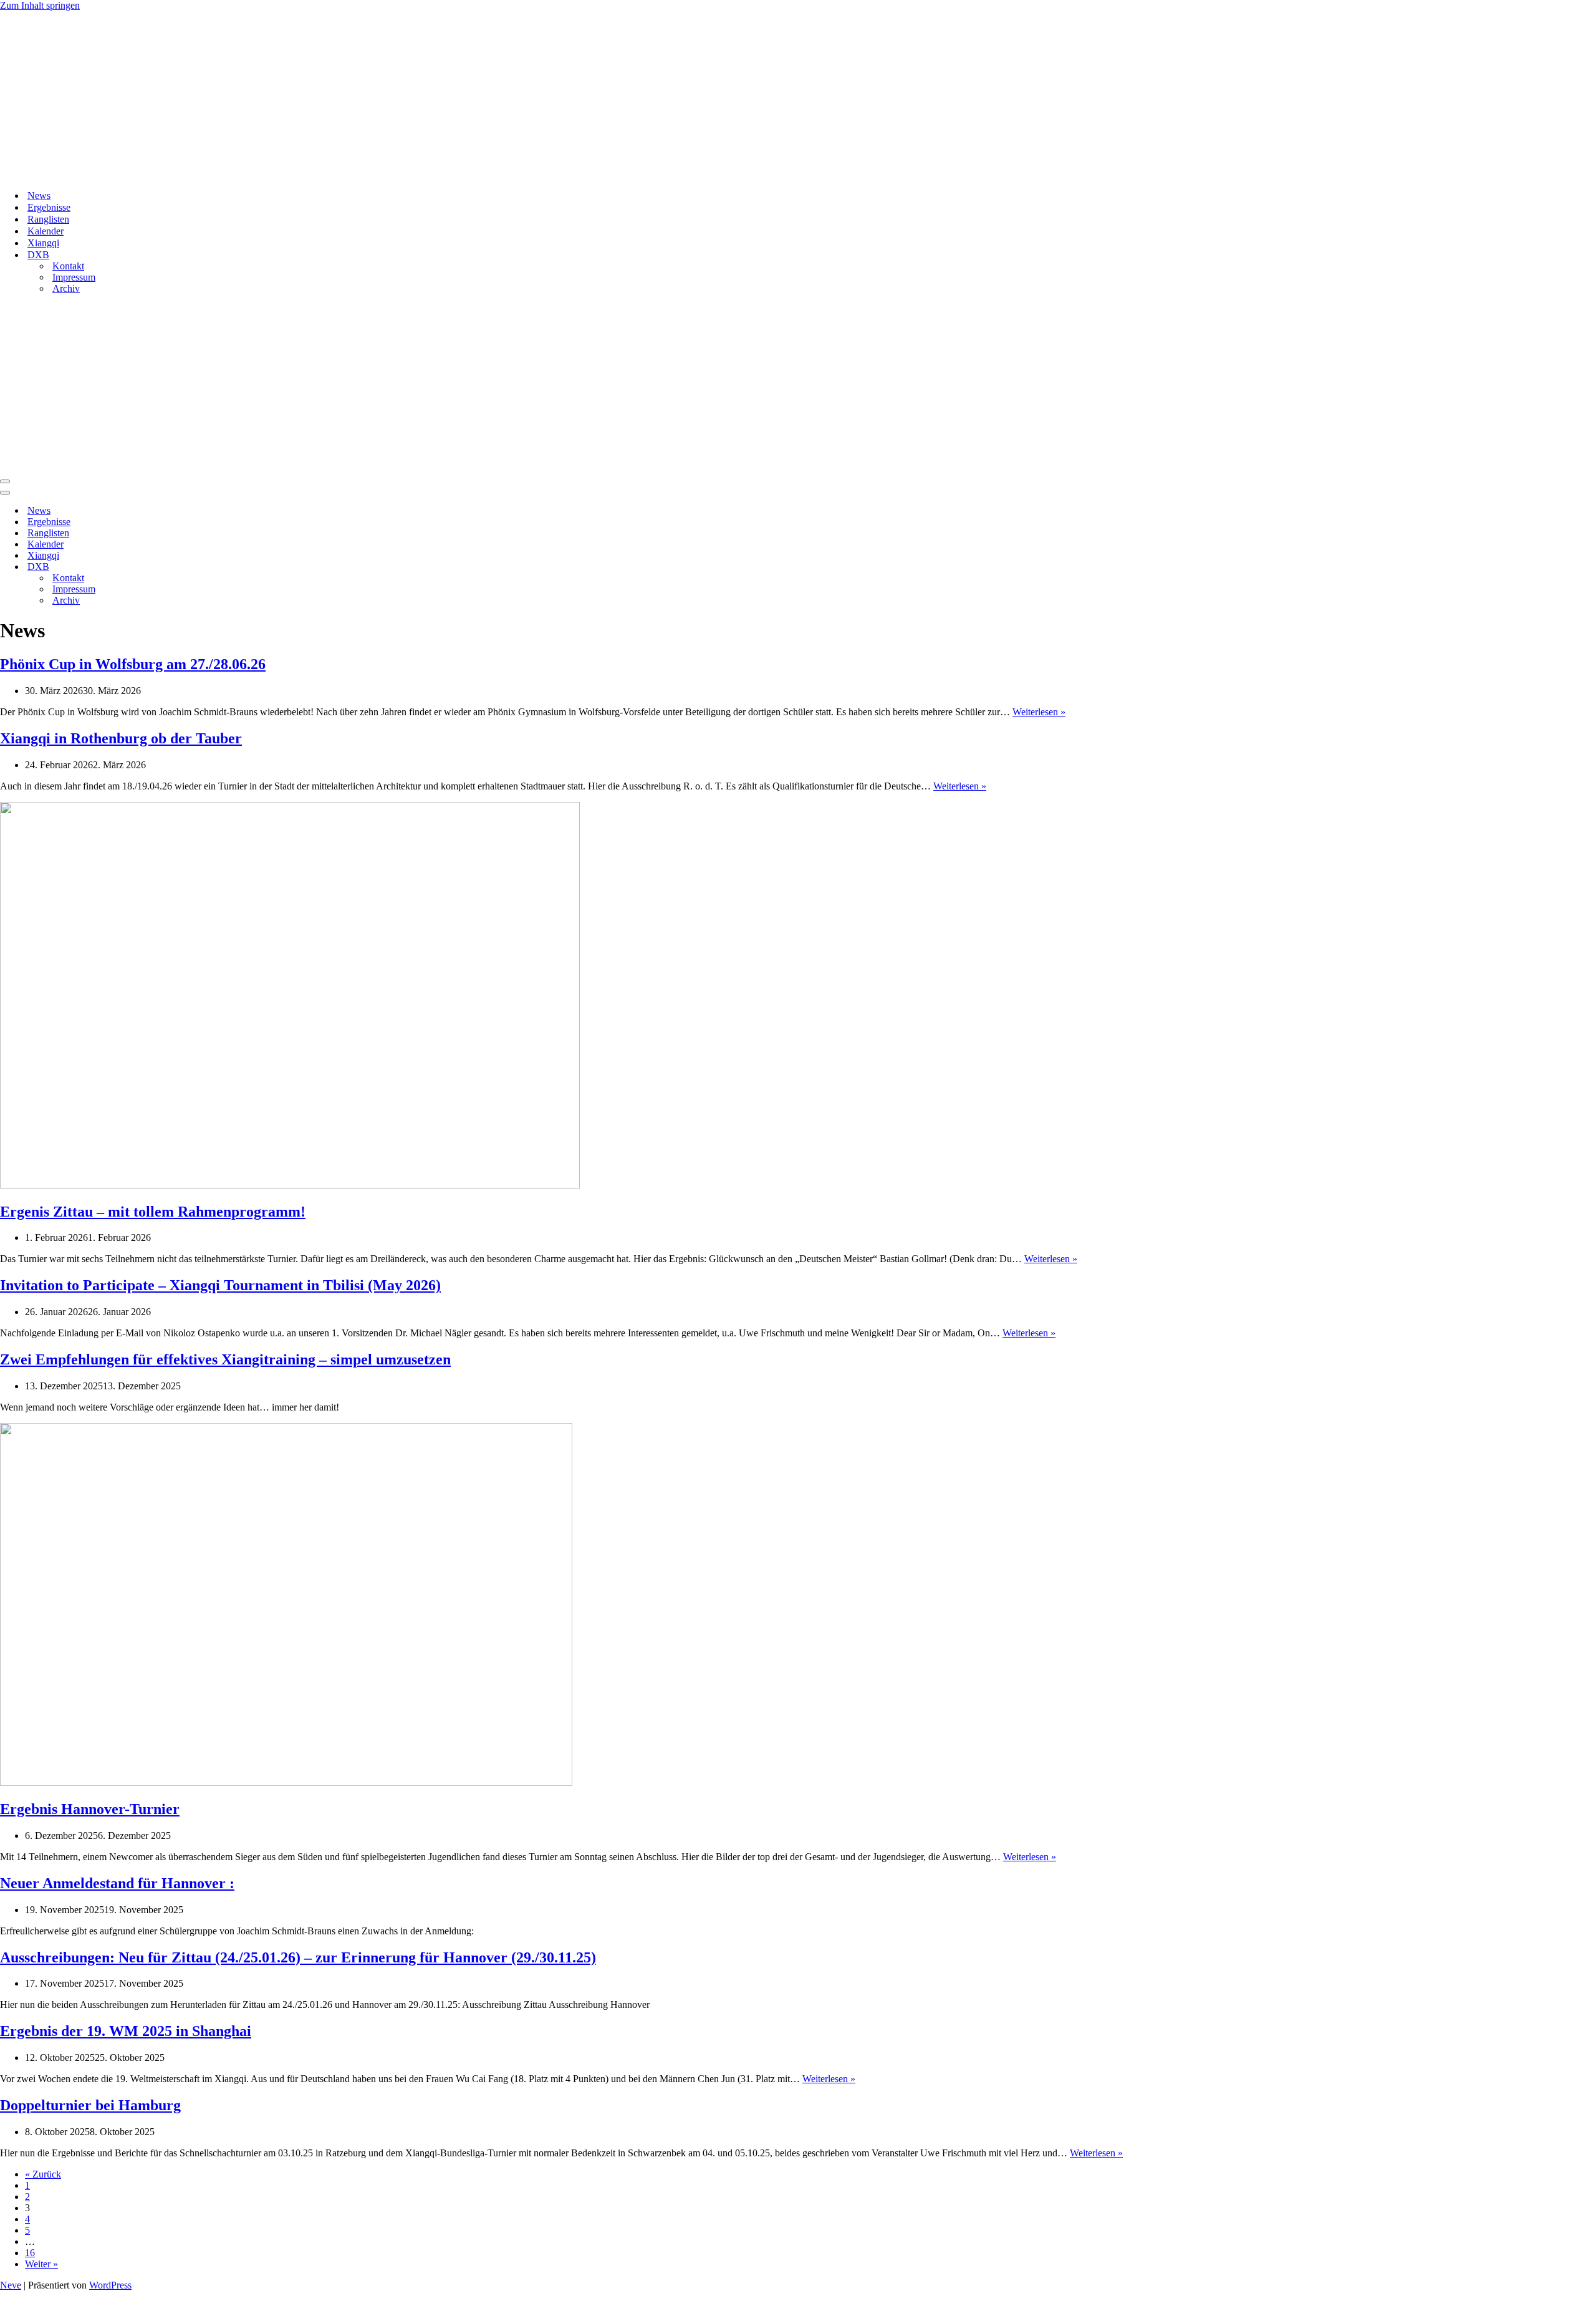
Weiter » (41, 2264)
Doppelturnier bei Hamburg (90, 2105)
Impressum (74, 277)
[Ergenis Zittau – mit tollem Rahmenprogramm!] (290, 1185)
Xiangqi (43, 243)
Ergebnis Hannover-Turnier (90, 1809)
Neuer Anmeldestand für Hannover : (117, 1883)
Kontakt (68, 266)
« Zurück (43, 2174)
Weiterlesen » (1039, 712)
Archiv (66, 288)
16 (30, 2253)
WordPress (110, 2285)
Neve (11, 2285)
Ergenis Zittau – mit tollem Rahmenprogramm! (153, 1212)
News (39, 195)
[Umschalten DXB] (218, 567)
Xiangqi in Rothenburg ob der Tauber (121, 738)
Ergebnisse (49, 207)
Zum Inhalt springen (40, 5)
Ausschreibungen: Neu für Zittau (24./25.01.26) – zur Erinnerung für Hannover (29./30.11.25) (298, 1957)
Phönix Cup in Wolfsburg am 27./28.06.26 (133, 664)
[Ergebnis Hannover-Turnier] (286, 1782)
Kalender (46, 231)
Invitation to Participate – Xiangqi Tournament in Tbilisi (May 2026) (220, 1285)
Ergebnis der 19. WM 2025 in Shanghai (126, 2031)
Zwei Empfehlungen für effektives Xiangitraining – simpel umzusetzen (225, 1359)
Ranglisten (48, 219)
